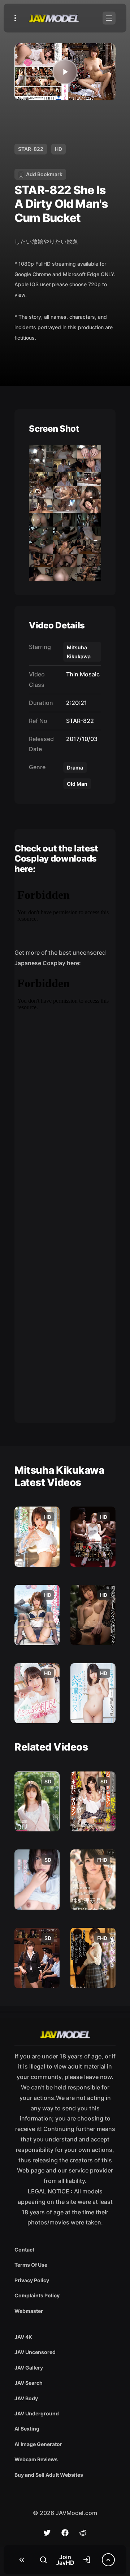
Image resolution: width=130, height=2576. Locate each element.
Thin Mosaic (81, 674)
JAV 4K (23, 2337)
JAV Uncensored (35, 2352)
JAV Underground (37, 2413)
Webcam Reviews (36, 2459)
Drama (75, 768)
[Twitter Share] (47, 2533)
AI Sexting (27, 2429)
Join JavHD (65, 2560)
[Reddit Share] (83, 2533)
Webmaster (29, 2311)
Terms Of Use (31, 2265)
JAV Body (26, 2398)
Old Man (77, 784)
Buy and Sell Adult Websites (49, 2475)
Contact (24, 2250)
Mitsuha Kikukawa (79, 652)
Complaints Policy (37, 2295)
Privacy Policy (32, 2280)
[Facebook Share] (65, 2533)
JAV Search (29, 2383)
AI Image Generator (38, 2444)
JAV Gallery (29, 2368)
